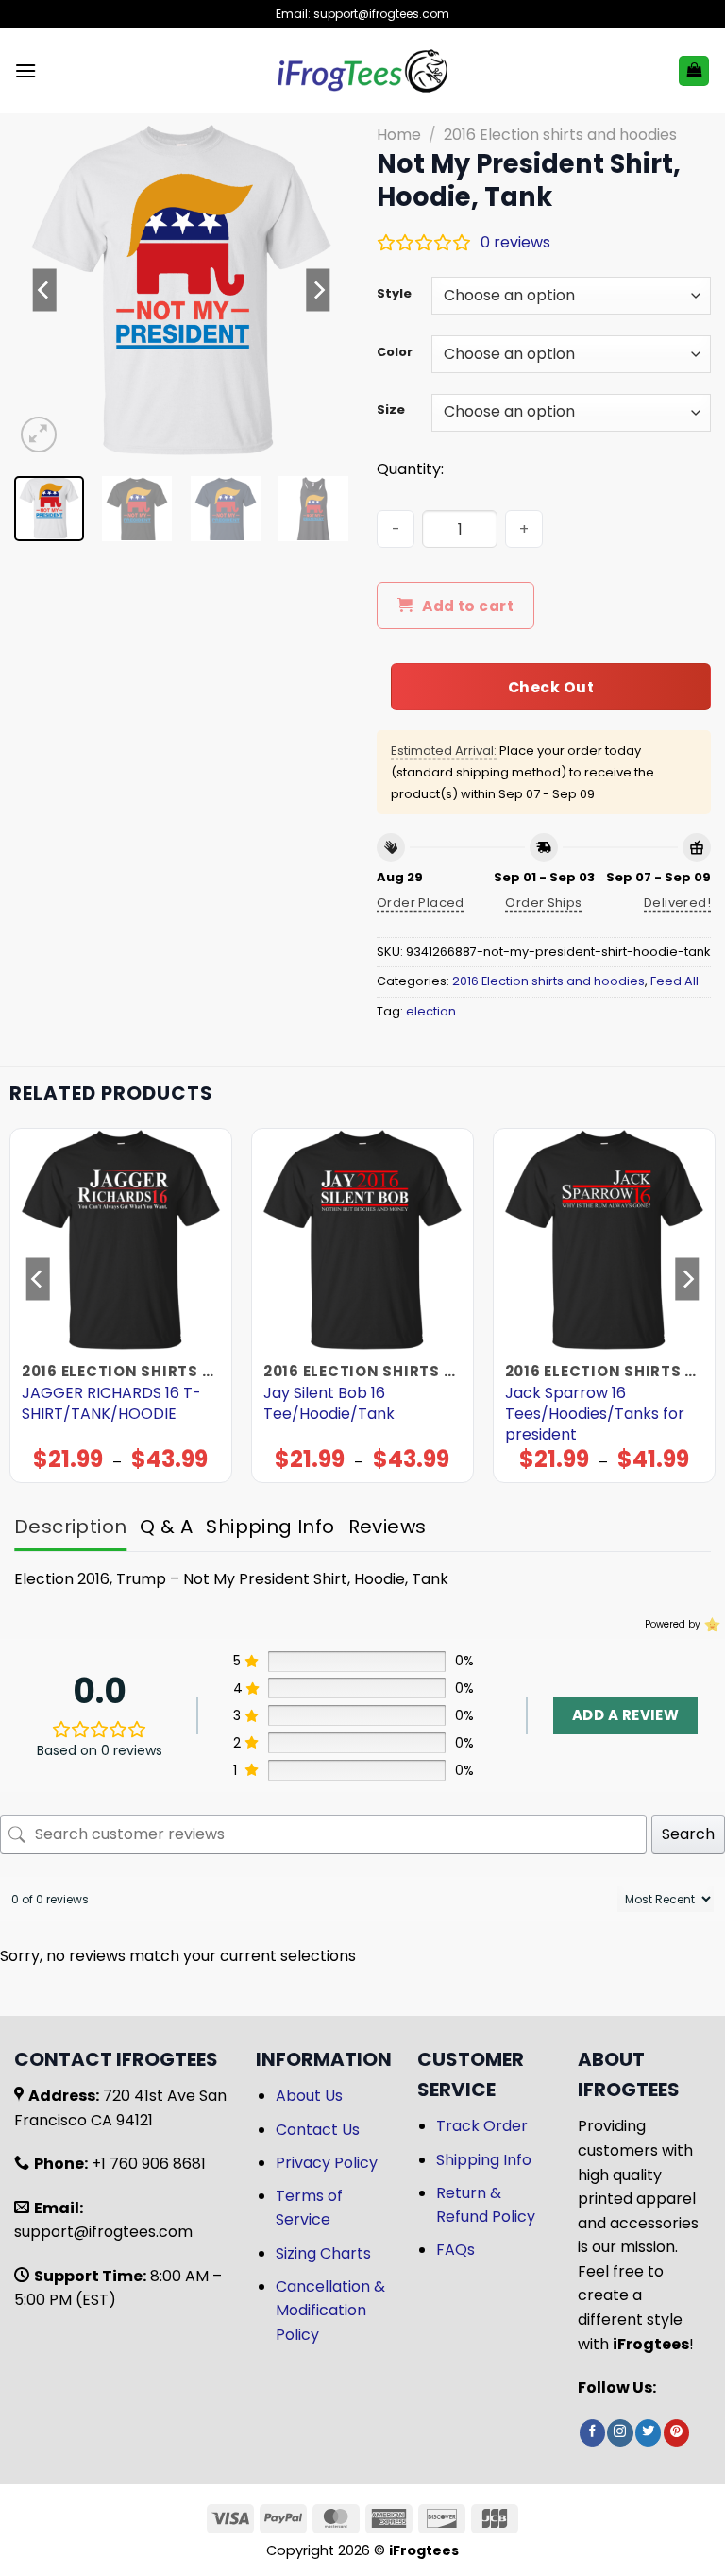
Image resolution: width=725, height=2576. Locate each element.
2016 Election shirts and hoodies (560, 135)
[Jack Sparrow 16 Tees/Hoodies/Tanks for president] (604, 1239)
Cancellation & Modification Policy (330, 2311)
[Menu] (25, 70)
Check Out (551, 687)
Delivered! (677, 903)
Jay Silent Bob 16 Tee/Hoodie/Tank (329, 1404)
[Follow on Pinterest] (676, 2432)
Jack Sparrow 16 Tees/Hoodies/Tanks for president (595, 1414)
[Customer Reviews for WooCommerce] (710, 1625)
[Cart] (694, 71)
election (431, 1011)
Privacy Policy (327, 2163)
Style (394, 294)
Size (391, 410)
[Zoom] (39, 435)
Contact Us (318, 2130)
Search (688, 1834)
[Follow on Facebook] (592, 2432)
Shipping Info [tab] (270, 1527)
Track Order (482, 2126)
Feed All (674, 981)
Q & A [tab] (166, 1527)
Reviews (388, 1527)
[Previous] (44, 290)
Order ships (543, 903)
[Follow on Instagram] (620, 2432)
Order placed (421, 903)
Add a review (625, 1715)
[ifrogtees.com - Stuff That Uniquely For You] (363, 71)
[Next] (318, 290)
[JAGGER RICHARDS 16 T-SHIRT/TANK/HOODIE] (121, 1239)
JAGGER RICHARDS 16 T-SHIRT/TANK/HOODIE (111, 1404)
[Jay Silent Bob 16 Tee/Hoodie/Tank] (362, 1239)
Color (395, 352)
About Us (309, 2096)
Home (399, 135)
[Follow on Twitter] (648, 2432)
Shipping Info (484, 2160)
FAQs (455, 2250)
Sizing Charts (323, 2253)
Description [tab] (70, 1527)
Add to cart (468, 606)
